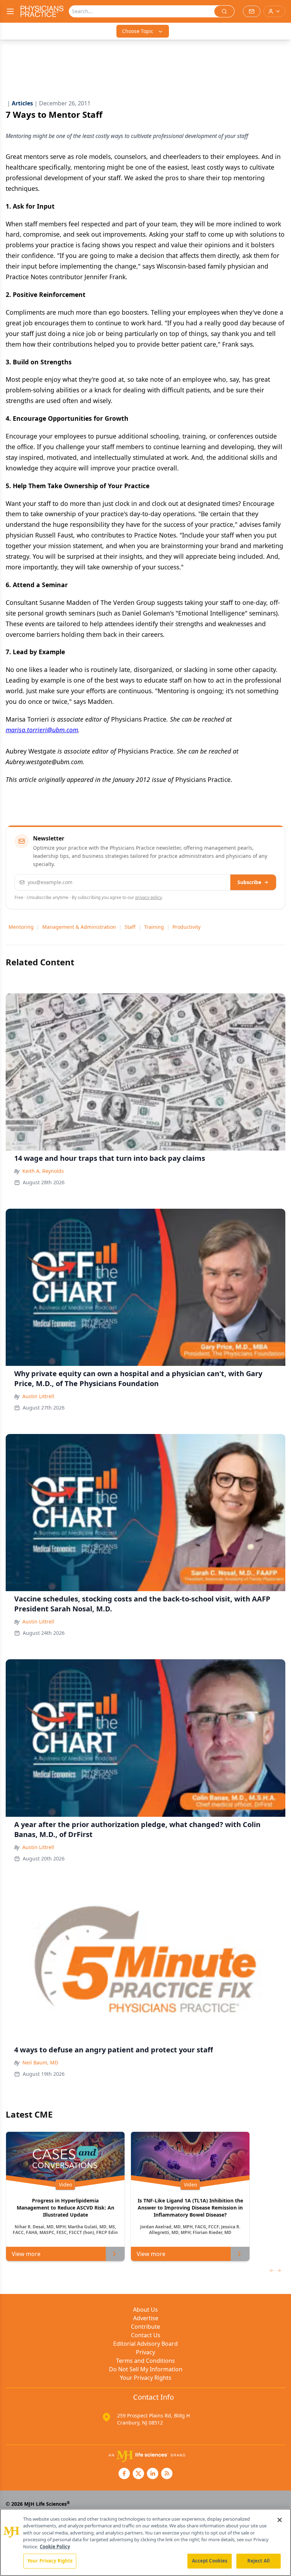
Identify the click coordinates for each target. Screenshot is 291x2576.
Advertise (146, 2318)
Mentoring (21, 927)
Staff (130, 927)
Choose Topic (138, 31)
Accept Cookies (210, 2561)
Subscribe (249, 882)
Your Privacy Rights (146, 2378)
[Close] (280, 2520)
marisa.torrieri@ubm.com (42, 730)
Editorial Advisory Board (145, 2344)
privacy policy (149, 897)
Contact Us (146, 2335)
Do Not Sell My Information (146, 2369)
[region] (145, 2542)
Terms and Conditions (145, 2361)
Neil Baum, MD (40, 2062)
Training (154, 927)
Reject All (259, 2561)
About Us (145, 2310)
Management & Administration (79, 927)
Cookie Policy (55, 2547)
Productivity (186, 927)
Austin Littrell (38, 1396)
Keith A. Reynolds (43, 1171)
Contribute (145, 2327)
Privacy (145, 2352)
